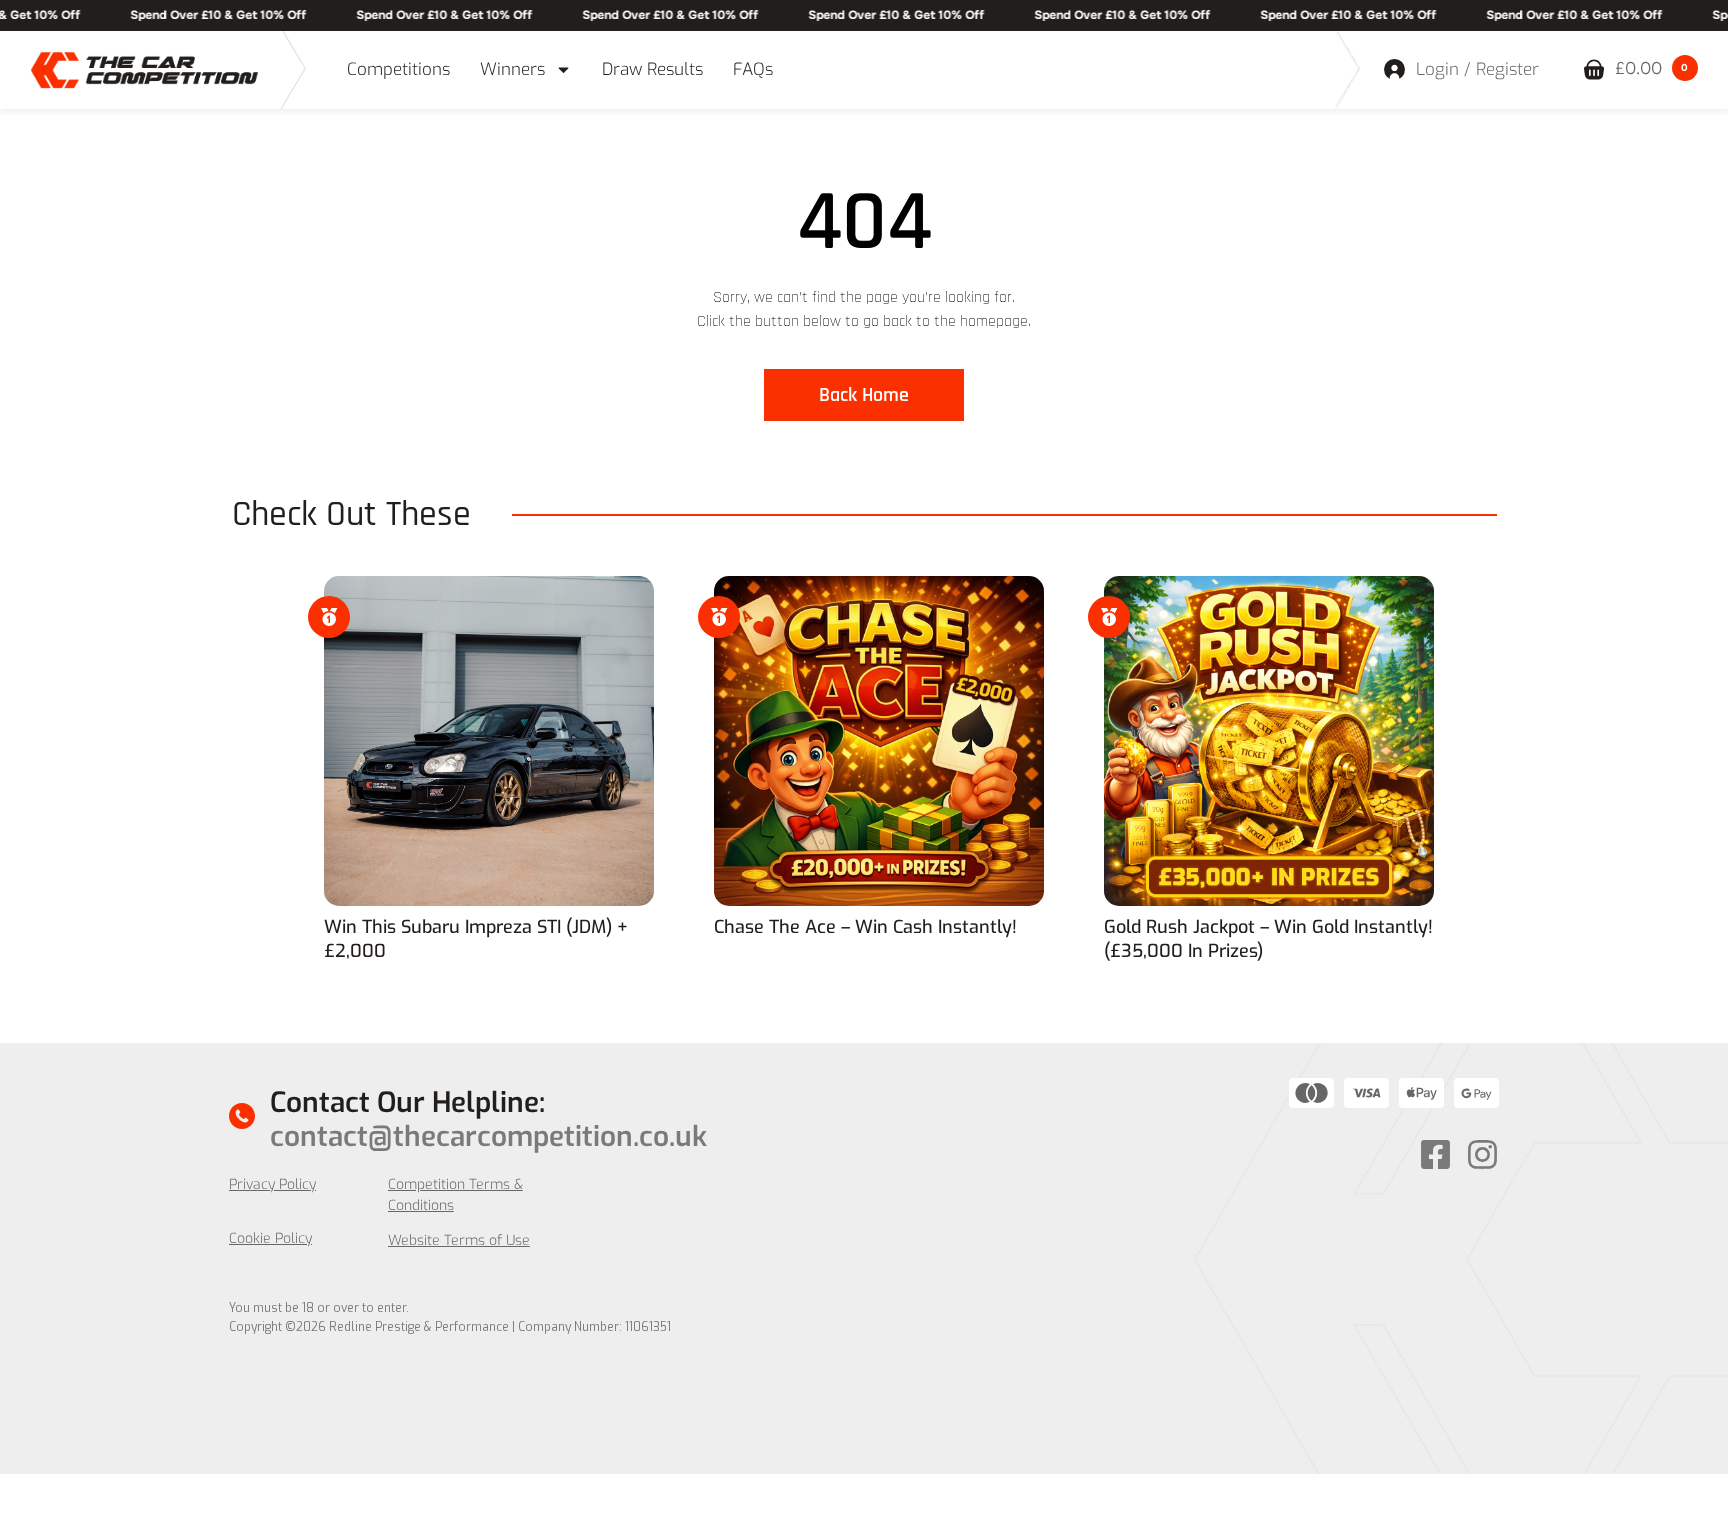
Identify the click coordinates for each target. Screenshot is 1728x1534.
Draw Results (652, 69)
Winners (512, 69)
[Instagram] (1482, 1154)
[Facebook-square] (1435, 1154)
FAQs (753, 69)
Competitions (398, 69)
